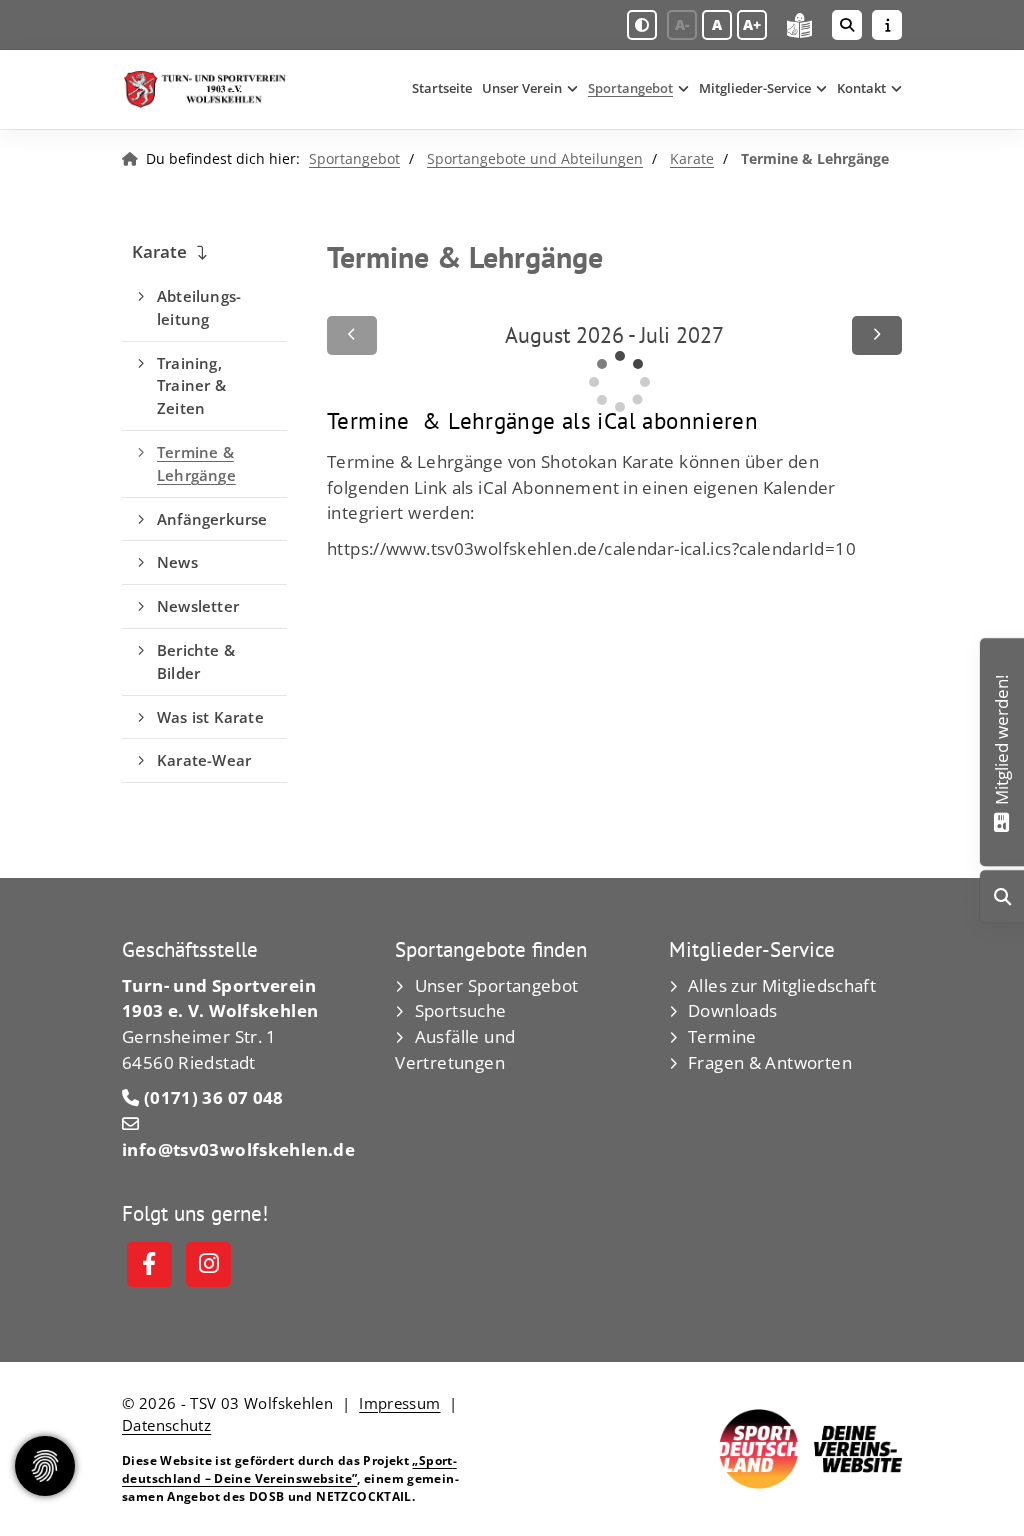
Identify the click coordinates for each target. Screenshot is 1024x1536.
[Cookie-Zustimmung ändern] (45, 1466)
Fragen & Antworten (770, 1062)
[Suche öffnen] (847, 25)
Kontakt (861, 88)
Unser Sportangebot (497, 985)
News (177, 562)
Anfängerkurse (212, 519)
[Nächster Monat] (877, 335)
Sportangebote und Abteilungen (535, 158)
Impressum (399, 1403)
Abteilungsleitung (199, 307)
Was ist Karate (210, 717)
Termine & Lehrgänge (196, 463)
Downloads (732, 1010)
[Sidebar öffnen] (887, 25)
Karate (692, 158)
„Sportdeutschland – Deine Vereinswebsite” (289, 1469)
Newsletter (198, 606)
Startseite (442, 88)
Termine (722, 1036)
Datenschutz (166, 1425)
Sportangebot (630, 88)
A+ (752, 24)
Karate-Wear (204, 760)
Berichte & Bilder (196, 661)
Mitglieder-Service (755, 88)
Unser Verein (522, 88)
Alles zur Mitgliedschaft (782, 985)
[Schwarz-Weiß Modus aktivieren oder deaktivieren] (642, 25)
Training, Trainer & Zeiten (191, 386)
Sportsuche (461, 1010)
